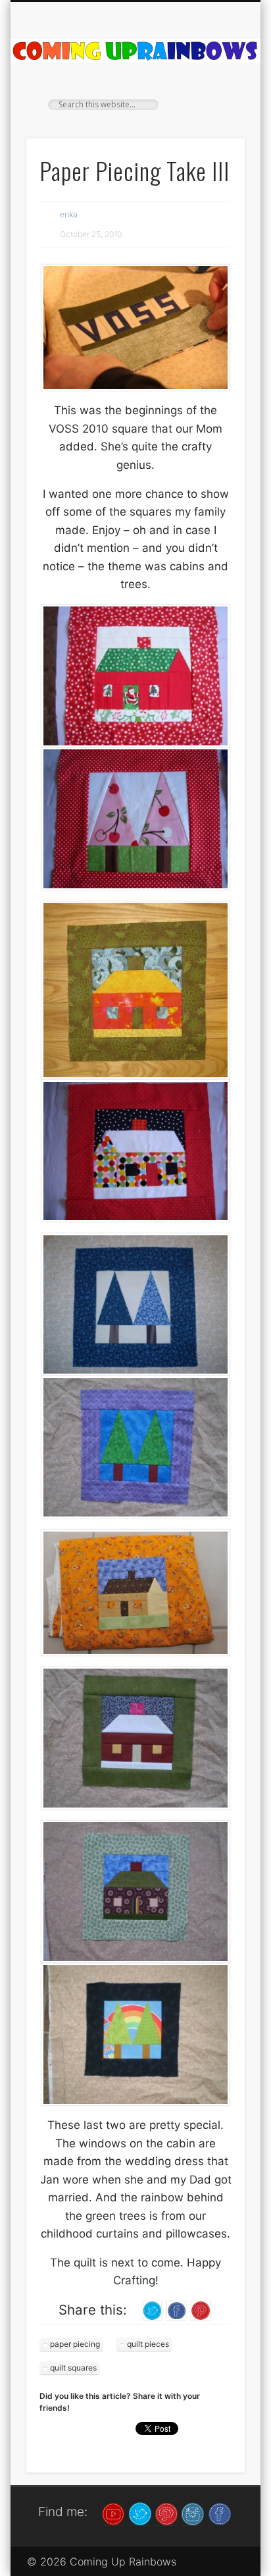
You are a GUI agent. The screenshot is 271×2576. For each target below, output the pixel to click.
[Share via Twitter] (153, 2310)
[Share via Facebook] (176, 2310)
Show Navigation (212, 118)
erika (69, 214)
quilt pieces (148, 2344)
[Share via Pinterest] (201, 2310)
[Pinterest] (166, 2513)
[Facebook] (220, 2513)
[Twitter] (140, 2513)
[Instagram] (193, 2513)
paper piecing (75, 2344)
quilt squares (73, 2368)
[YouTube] (113, 2513)
